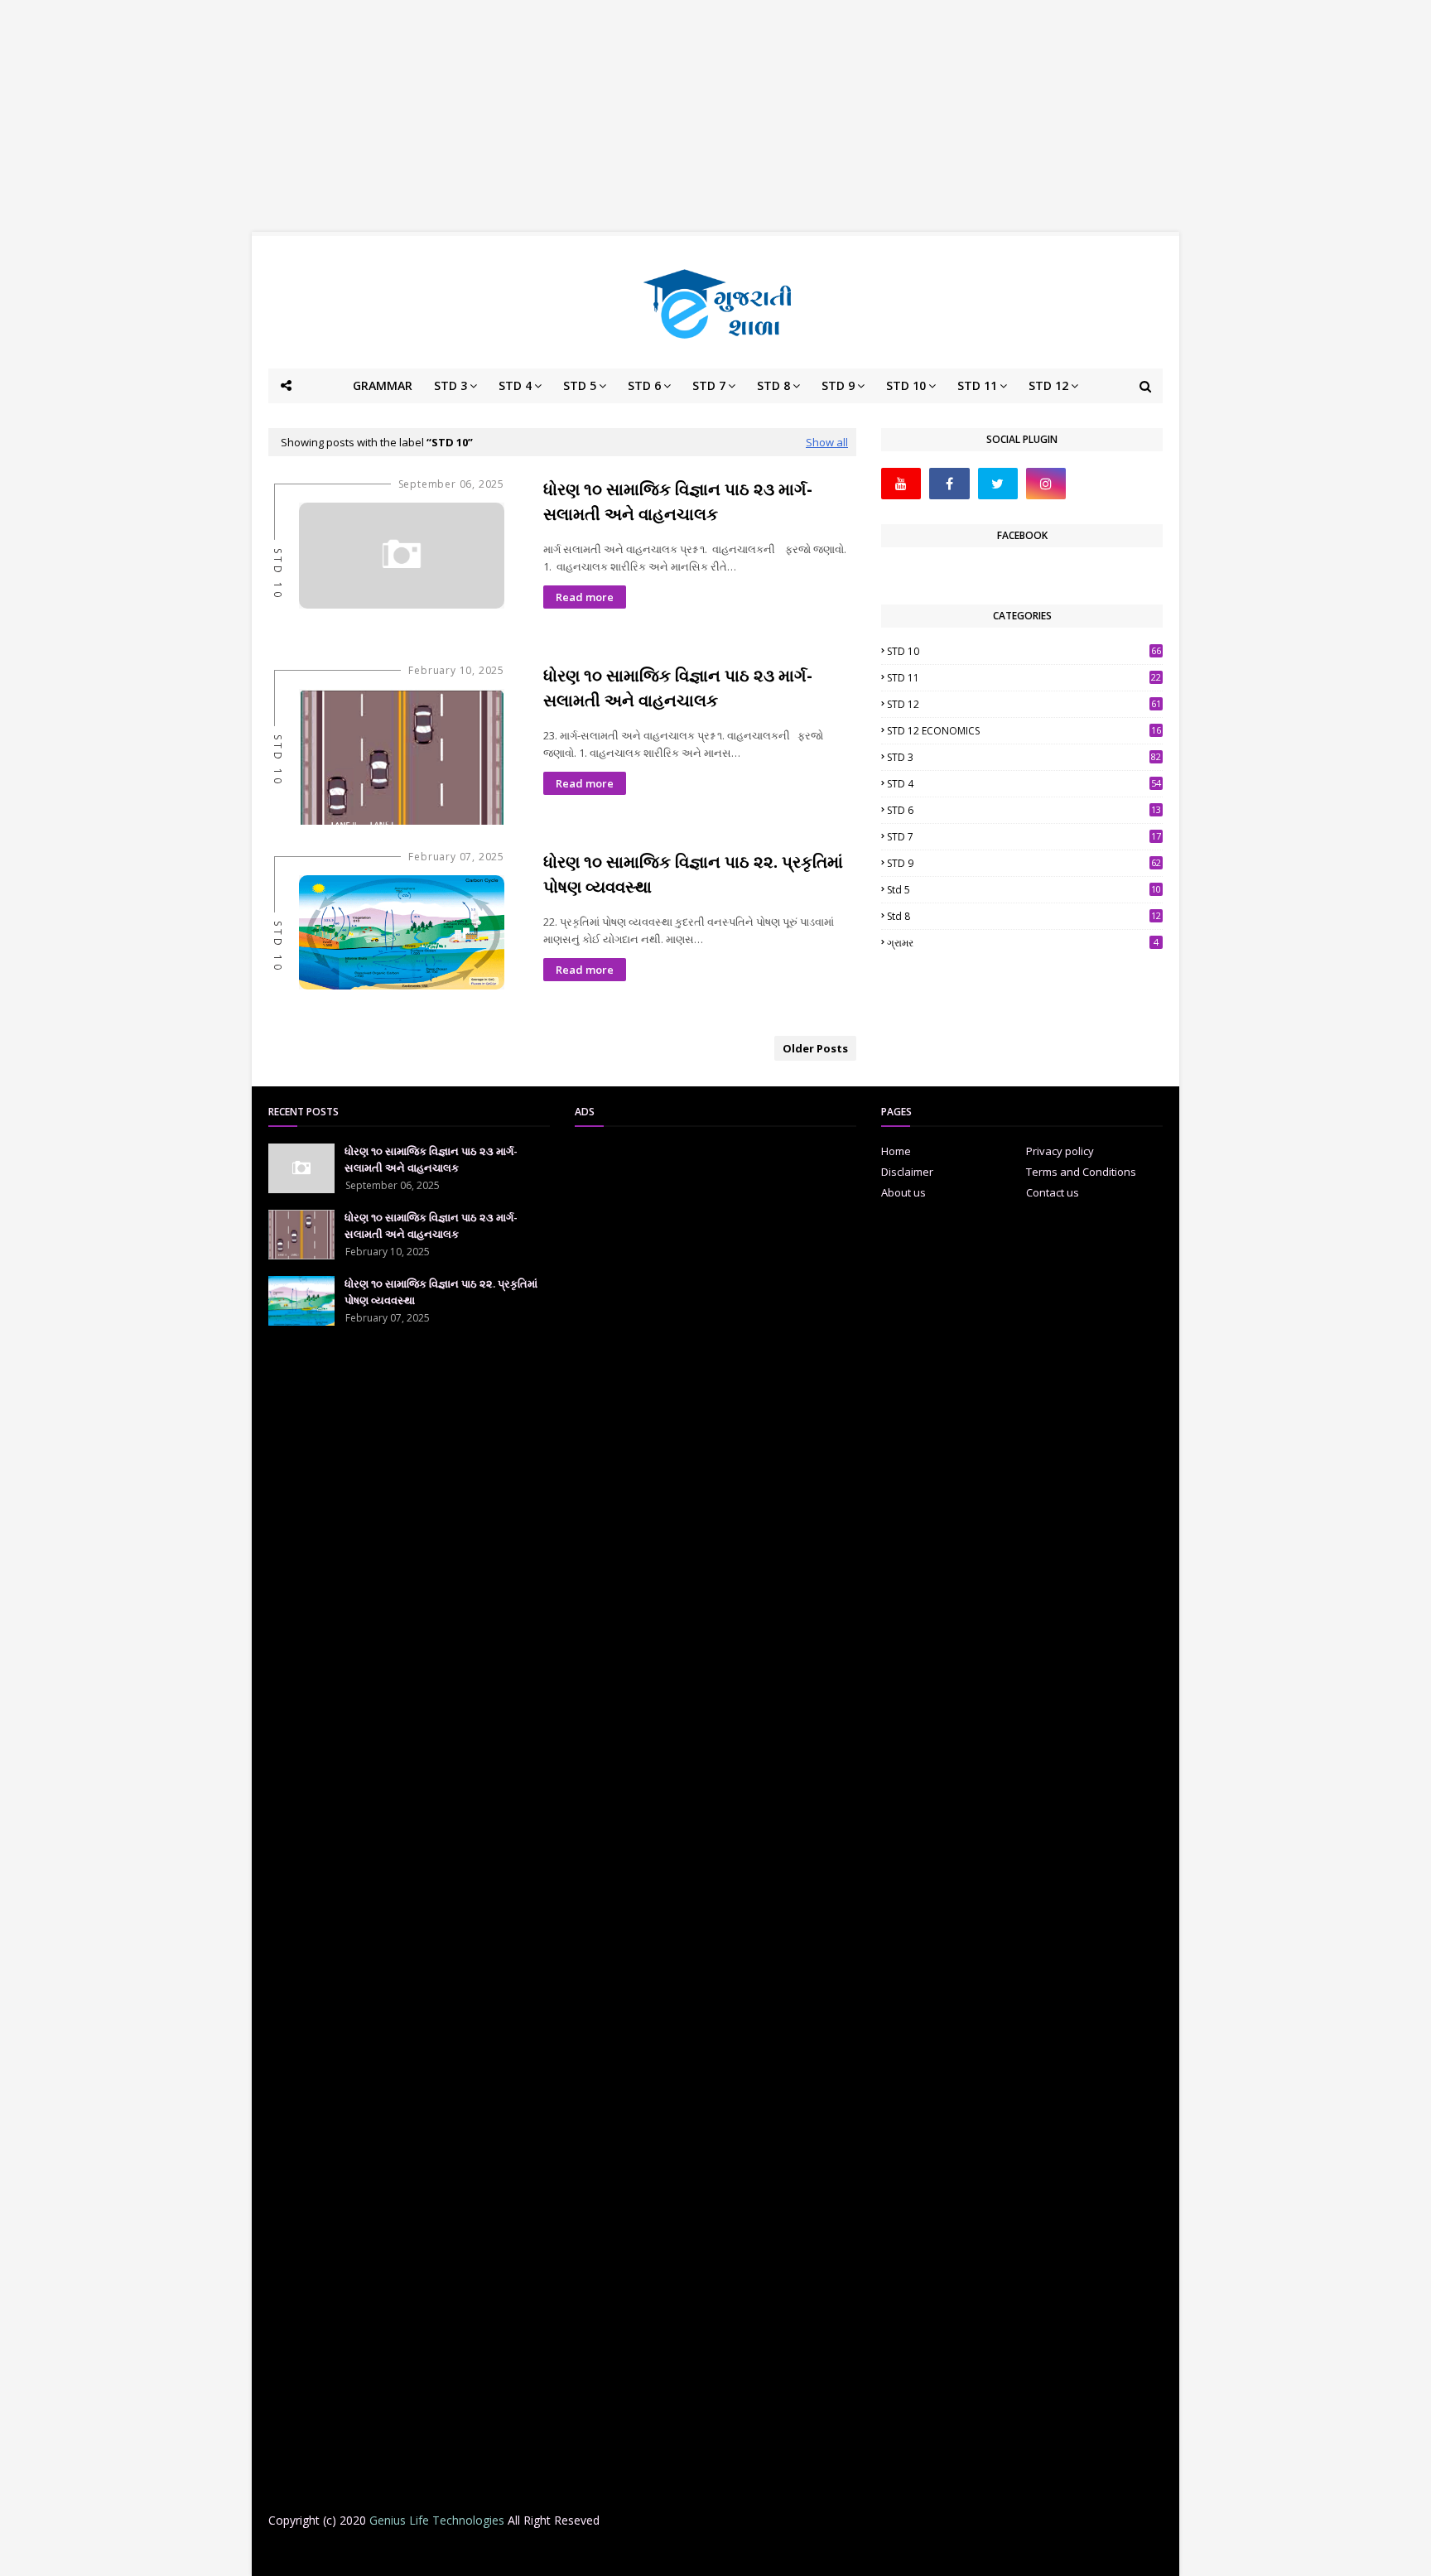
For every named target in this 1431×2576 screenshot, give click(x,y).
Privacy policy (1060, 1151)
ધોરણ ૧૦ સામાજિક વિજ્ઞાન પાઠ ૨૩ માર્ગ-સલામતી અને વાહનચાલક (678, 501)
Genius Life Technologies (437, 2520)
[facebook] (949, 484)
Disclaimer (907, 1172)
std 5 (1024, 890)
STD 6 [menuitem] (644, 385)
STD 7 (1024, 837)
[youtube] (901, 484)
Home (896, 1151)
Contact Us (861, 2553)
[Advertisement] (715, 116)
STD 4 (1024, 784)
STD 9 (1024, 863)
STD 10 (1024, 651)
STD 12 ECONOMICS (1024, 731)
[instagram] (1046, 484)
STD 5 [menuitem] (580, 385)
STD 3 (1024, 757)
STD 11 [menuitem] (977, 385)
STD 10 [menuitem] (906, 385)
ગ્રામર (1023, 943)
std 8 (1024, 916)
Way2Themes (398, 2553)
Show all (827, 442)
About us (903, 1192)
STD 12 (1024, 704)
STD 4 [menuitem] (515, 385)
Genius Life (536, 2553)
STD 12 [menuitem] (1048, 385)
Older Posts (815, 1048)
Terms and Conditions (1081, 1172)
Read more (585, 597)
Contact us (1053, 1192)
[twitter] (998, 484)
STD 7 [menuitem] (709, 385)
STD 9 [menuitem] (838, 385)
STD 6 (1024, 810)
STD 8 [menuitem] (773, 385)
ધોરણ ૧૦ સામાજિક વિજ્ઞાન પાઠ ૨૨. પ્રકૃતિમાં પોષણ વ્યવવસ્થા (693, 874)
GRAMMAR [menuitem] (383, 385)
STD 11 (1024, 678)
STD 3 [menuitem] (450, 385)
